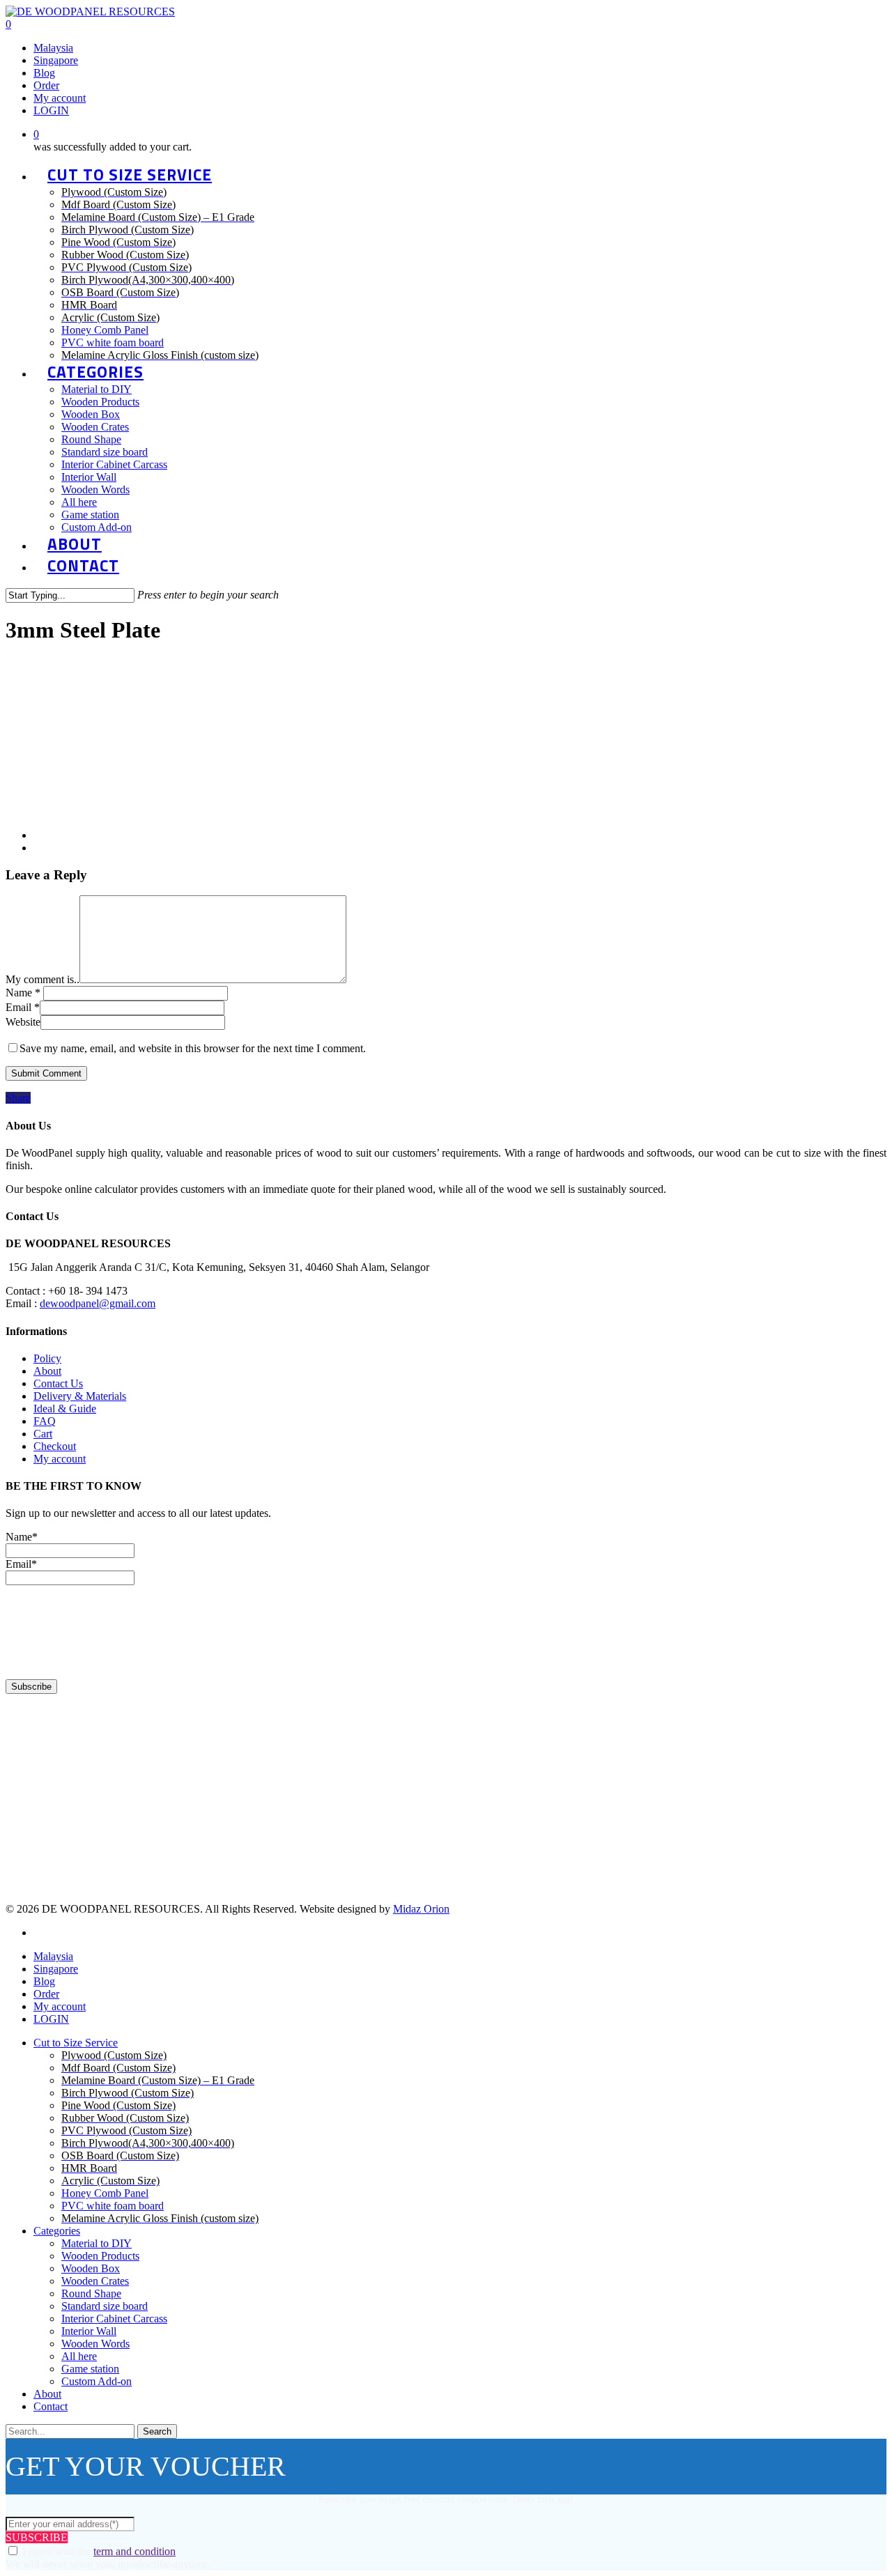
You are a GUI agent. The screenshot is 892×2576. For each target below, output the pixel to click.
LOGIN (51, 2019)
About (47, 1371)
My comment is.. (43, 979)
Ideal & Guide (65, 1409)
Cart (43, 1434)
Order (46, 1994)
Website (23, 1022)
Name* (22, 1537)
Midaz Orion (421, 1909)
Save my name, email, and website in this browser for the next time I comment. (193, 1048)
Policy (47, 1358)
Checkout (55, 1446)
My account (60, 1459)
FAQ (45, 1421)
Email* (21, 1564)
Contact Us (58, 1383)
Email (23, 1007)
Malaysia (53, 1956)
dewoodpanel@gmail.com (98, 1303)
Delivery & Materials (80, 1396)
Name (23, 993)
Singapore (56, 1969)
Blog (44, 1981)
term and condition (134, 2551)
